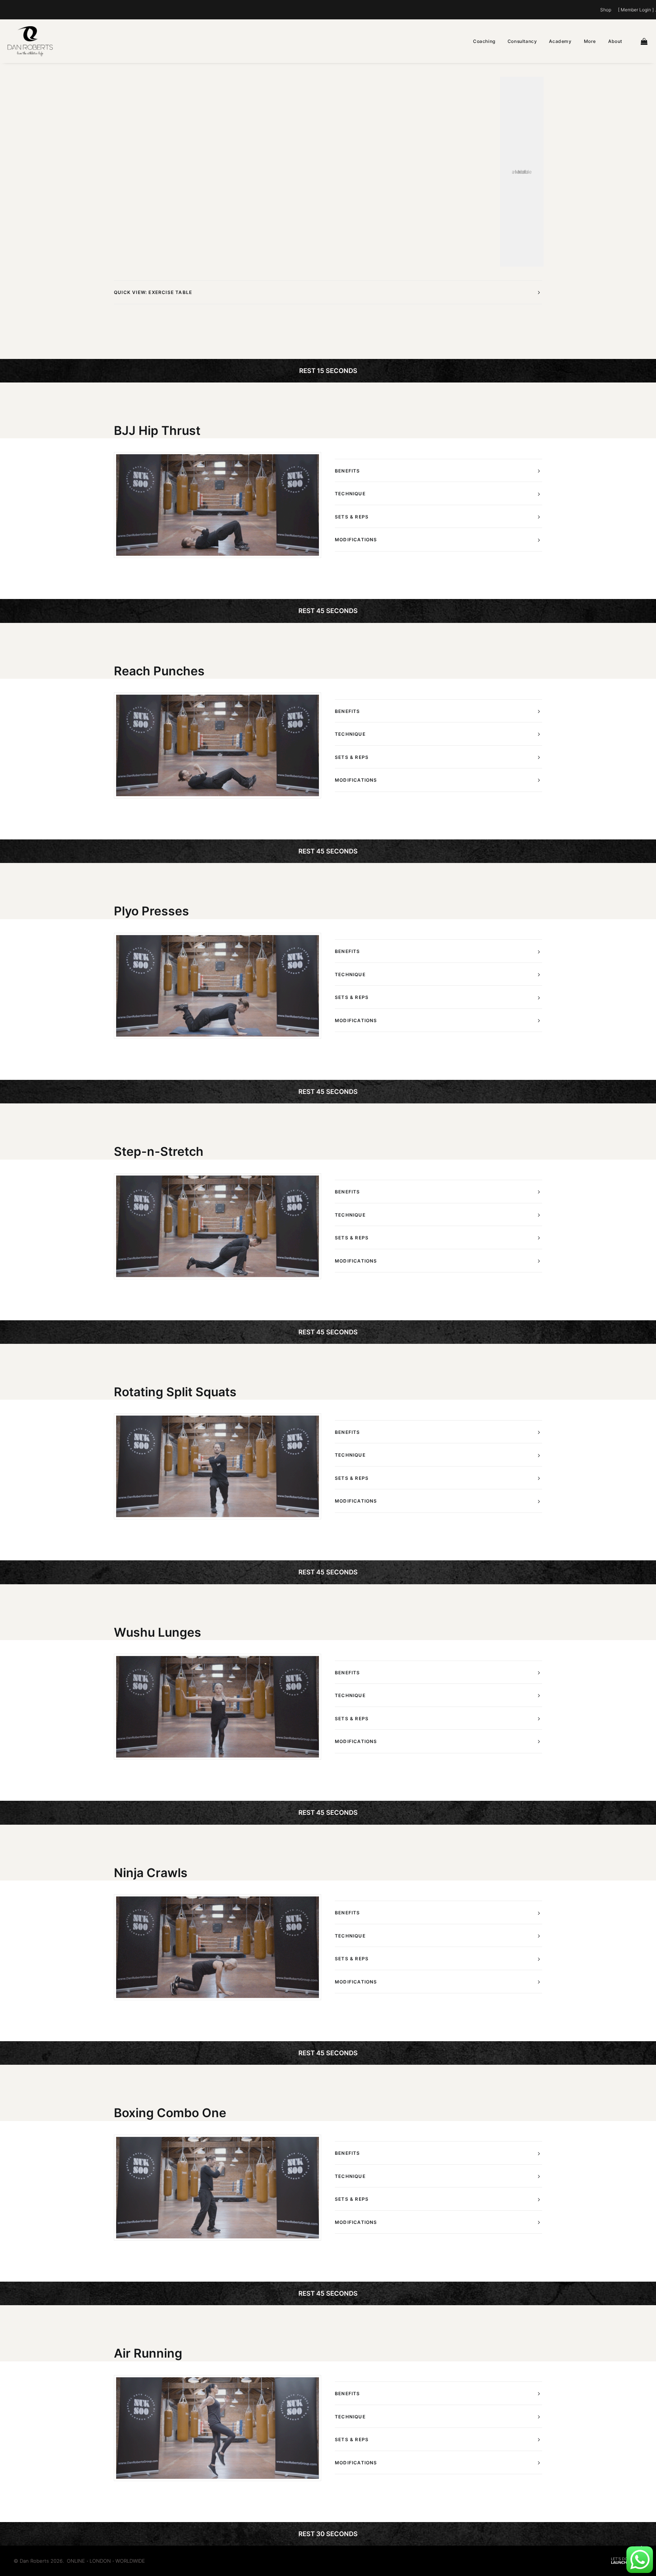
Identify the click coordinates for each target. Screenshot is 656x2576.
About (615, 41)
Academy (560, 41)
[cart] (645, 41)
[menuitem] (607, 10)
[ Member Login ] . (637, 10)
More (590, 41)
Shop (606, 10)
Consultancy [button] (522, 41)
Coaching (484, 41)
